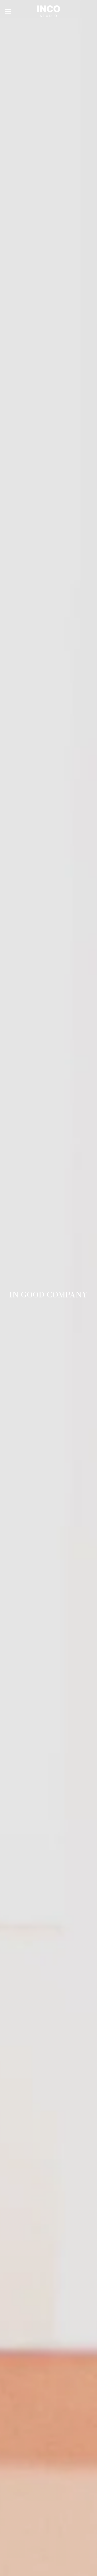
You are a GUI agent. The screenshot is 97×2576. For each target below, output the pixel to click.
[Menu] (8, 12)
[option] (48, 1288)
